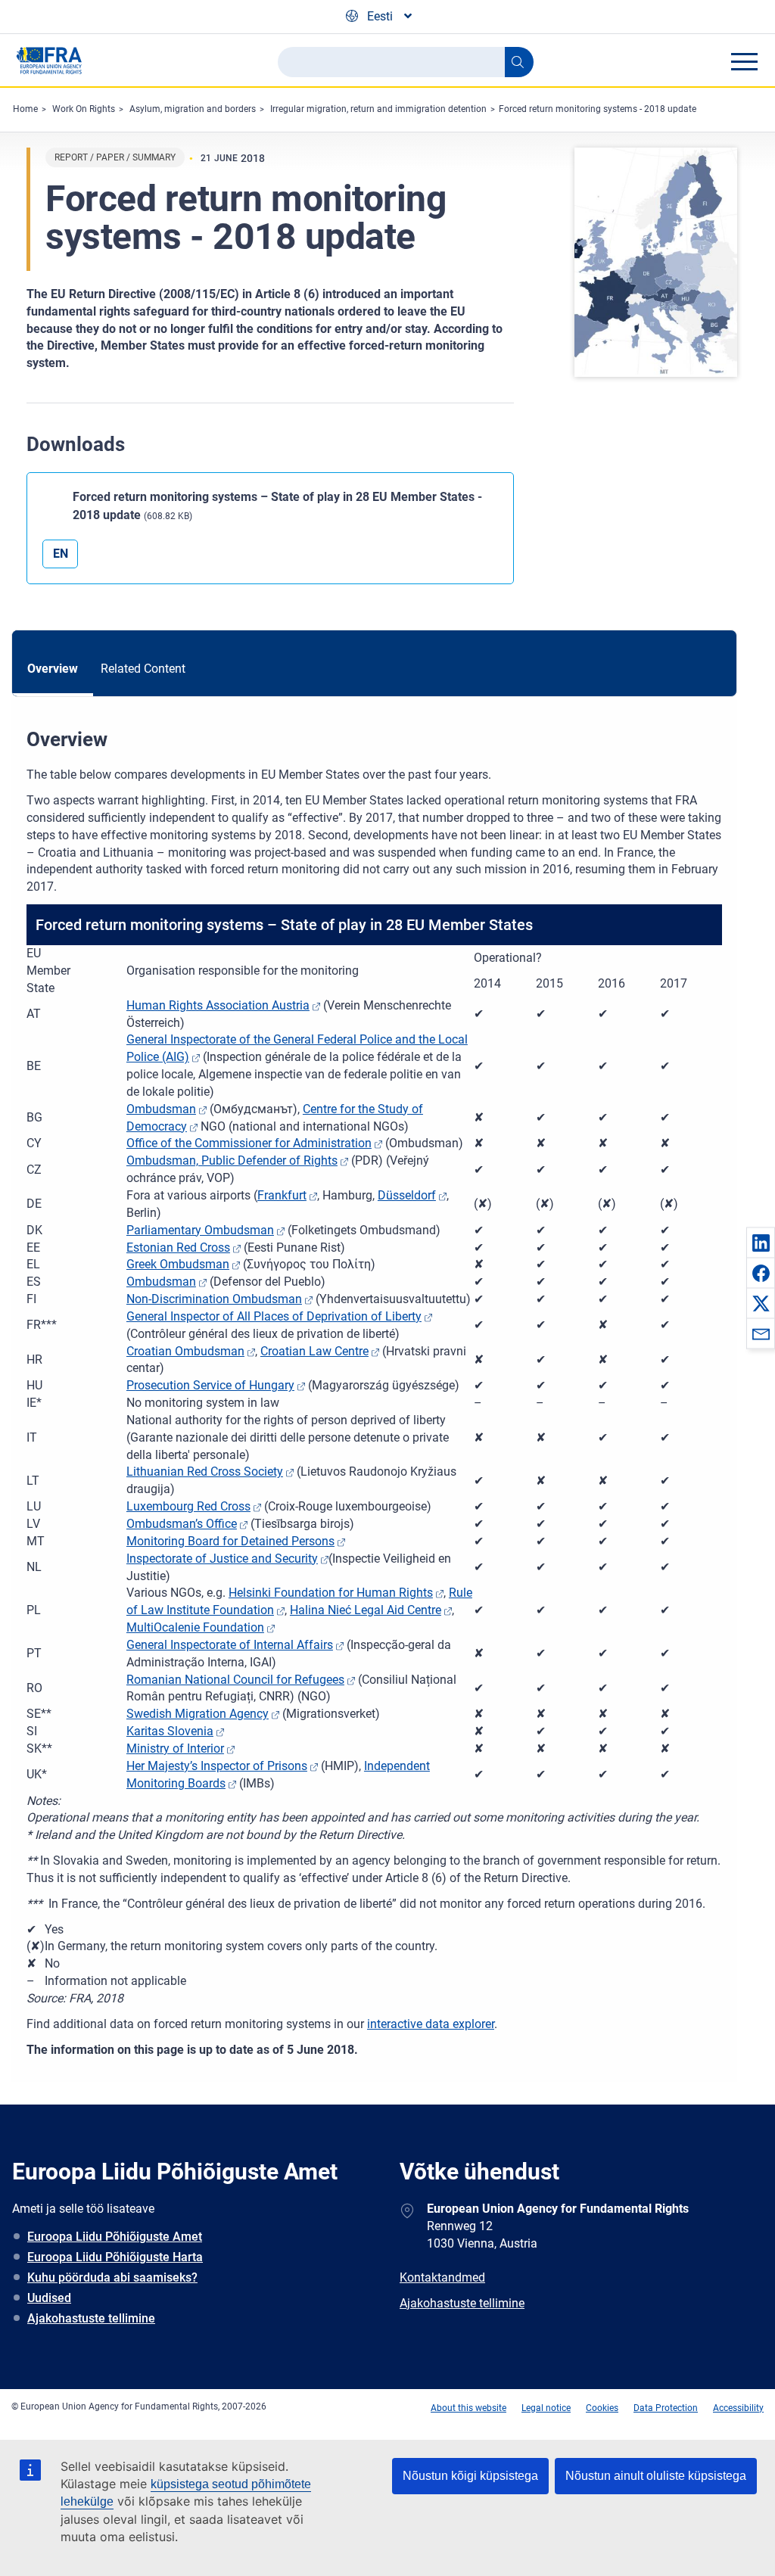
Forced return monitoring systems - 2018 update (598, 109)
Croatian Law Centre (314, 1351)
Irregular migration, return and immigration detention (378, 109)
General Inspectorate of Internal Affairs (230, 1645)
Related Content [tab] (143, 669)
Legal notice (546, 2408)
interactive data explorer (431, 2024)
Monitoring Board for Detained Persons (230, 1541)
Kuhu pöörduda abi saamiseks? (112, 2277)
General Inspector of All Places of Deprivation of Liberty (274, 1316)
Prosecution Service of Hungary (210, 1385)
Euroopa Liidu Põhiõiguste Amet (115, 2237)
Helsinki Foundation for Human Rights (331, 1593)
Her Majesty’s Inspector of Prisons (217, 1766)
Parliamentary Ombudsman (200, 1230)
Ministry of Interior (175, 1748)
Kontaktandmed (442, 2277)
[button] (761, 1243)
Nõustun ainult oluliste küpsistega (656, 2476)
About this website (468, 2408)
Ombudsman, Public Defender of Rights (232, 1160)
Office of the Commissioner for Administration (249, 1143)
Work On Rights (84, 109)
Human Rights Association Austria (218, 1005)
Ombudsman (161, 1109)
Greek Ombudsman (178, 1264)
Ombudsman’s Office (182, 1524)
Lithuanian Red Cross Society (205, 1472)
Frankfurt (282, 1195)
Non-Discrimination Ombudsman (214, 1299)
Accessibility (738, 2408)
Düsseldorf (407, 1195)
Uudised (49, 2298)
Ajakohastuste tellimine (91, 2318)
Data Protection (666, 2408)
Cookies (602, 2408)
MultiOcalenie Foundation (195, 1627)
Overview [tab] (53, 669)
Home (25, 109)
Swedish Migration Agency (198, 1714)
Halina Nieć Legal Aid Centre (366, 1610)
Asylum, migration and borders (193, 109)
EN (61, 554)
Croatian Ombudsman (185, 1351)
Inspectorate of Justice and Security (222, 1559)
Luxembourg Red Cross (188, 1506)
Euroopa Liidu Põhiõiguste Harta (115, 2257)
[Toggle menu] (744, 61)
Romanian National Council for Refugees (235, 1680)
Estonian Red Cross (178, 1248)
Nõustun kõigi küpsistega (470, 2476)
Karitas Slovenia (170, 1731)
